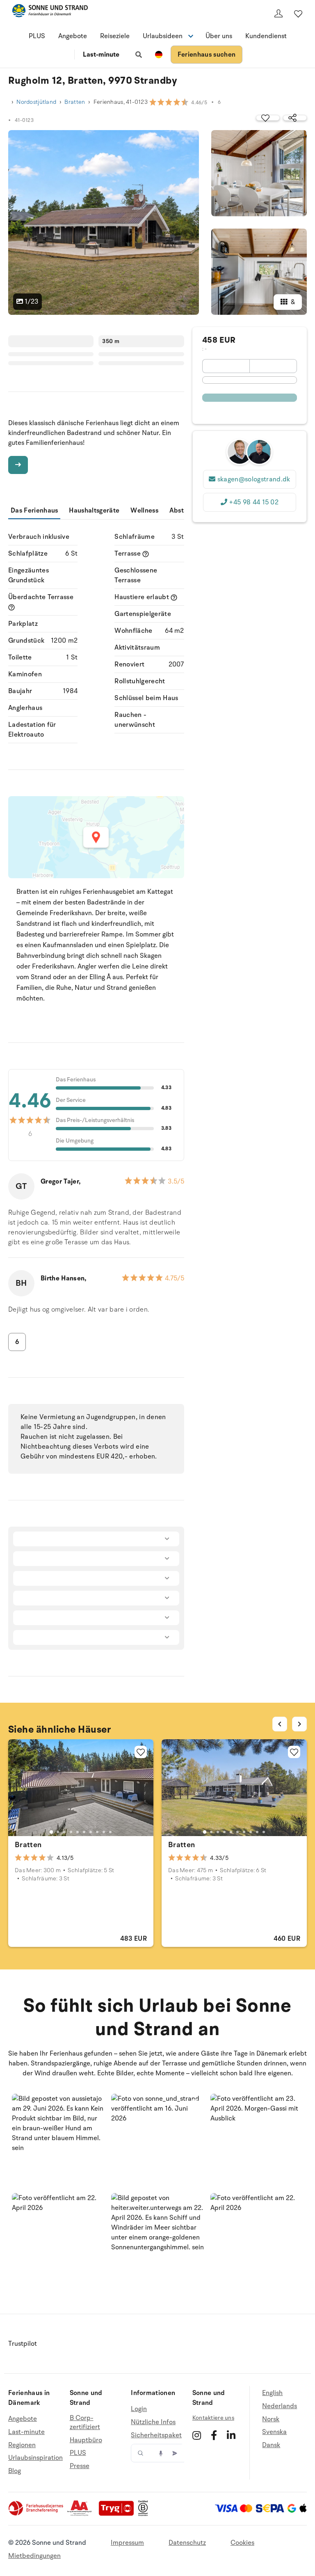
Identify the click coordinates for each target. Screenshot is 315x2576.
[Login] (278, 14)
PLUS (37, 36)
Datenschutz (187, 2543)
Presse (80, 2466)
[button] (58, 2140)
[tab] (51, 1832)
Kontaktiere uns (213, 2418)
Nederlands (280, 2406)
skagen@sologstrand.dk (254, 479)
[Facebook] (214, 2435)
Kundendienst (266, 36)
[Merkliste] (298, 14)
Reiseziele (115, 36)
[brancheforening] (37, 2514)
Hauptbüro (86, 2440)
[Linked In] (231, 2435)
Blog (15, 2471)
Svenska (274, 2432)
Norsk (271, 2419)
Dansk (271, 2445)
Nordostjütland (36, 102)
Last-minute (101, 55)
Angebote (73, 36)
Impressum (127, 2543)
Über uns (219, 36)
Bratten (75, 102)
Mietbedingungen (34, 2556)
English (272, 2393)
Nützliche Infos (153, 2422)
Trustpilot (23, 2344)
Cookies (242, 2543)
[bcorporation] (145, 2514)
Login (139, 2409)
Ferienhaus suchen (207, 55)
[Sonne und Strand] (50, 12)
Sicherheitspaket (156, 2435)
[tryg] (119, 2514)
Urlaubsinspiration (35, 2458)
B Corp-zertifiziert (85, 2423)
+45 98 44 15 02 (254, 502)
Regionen (22, 2445)
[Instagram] (197, 2435)
